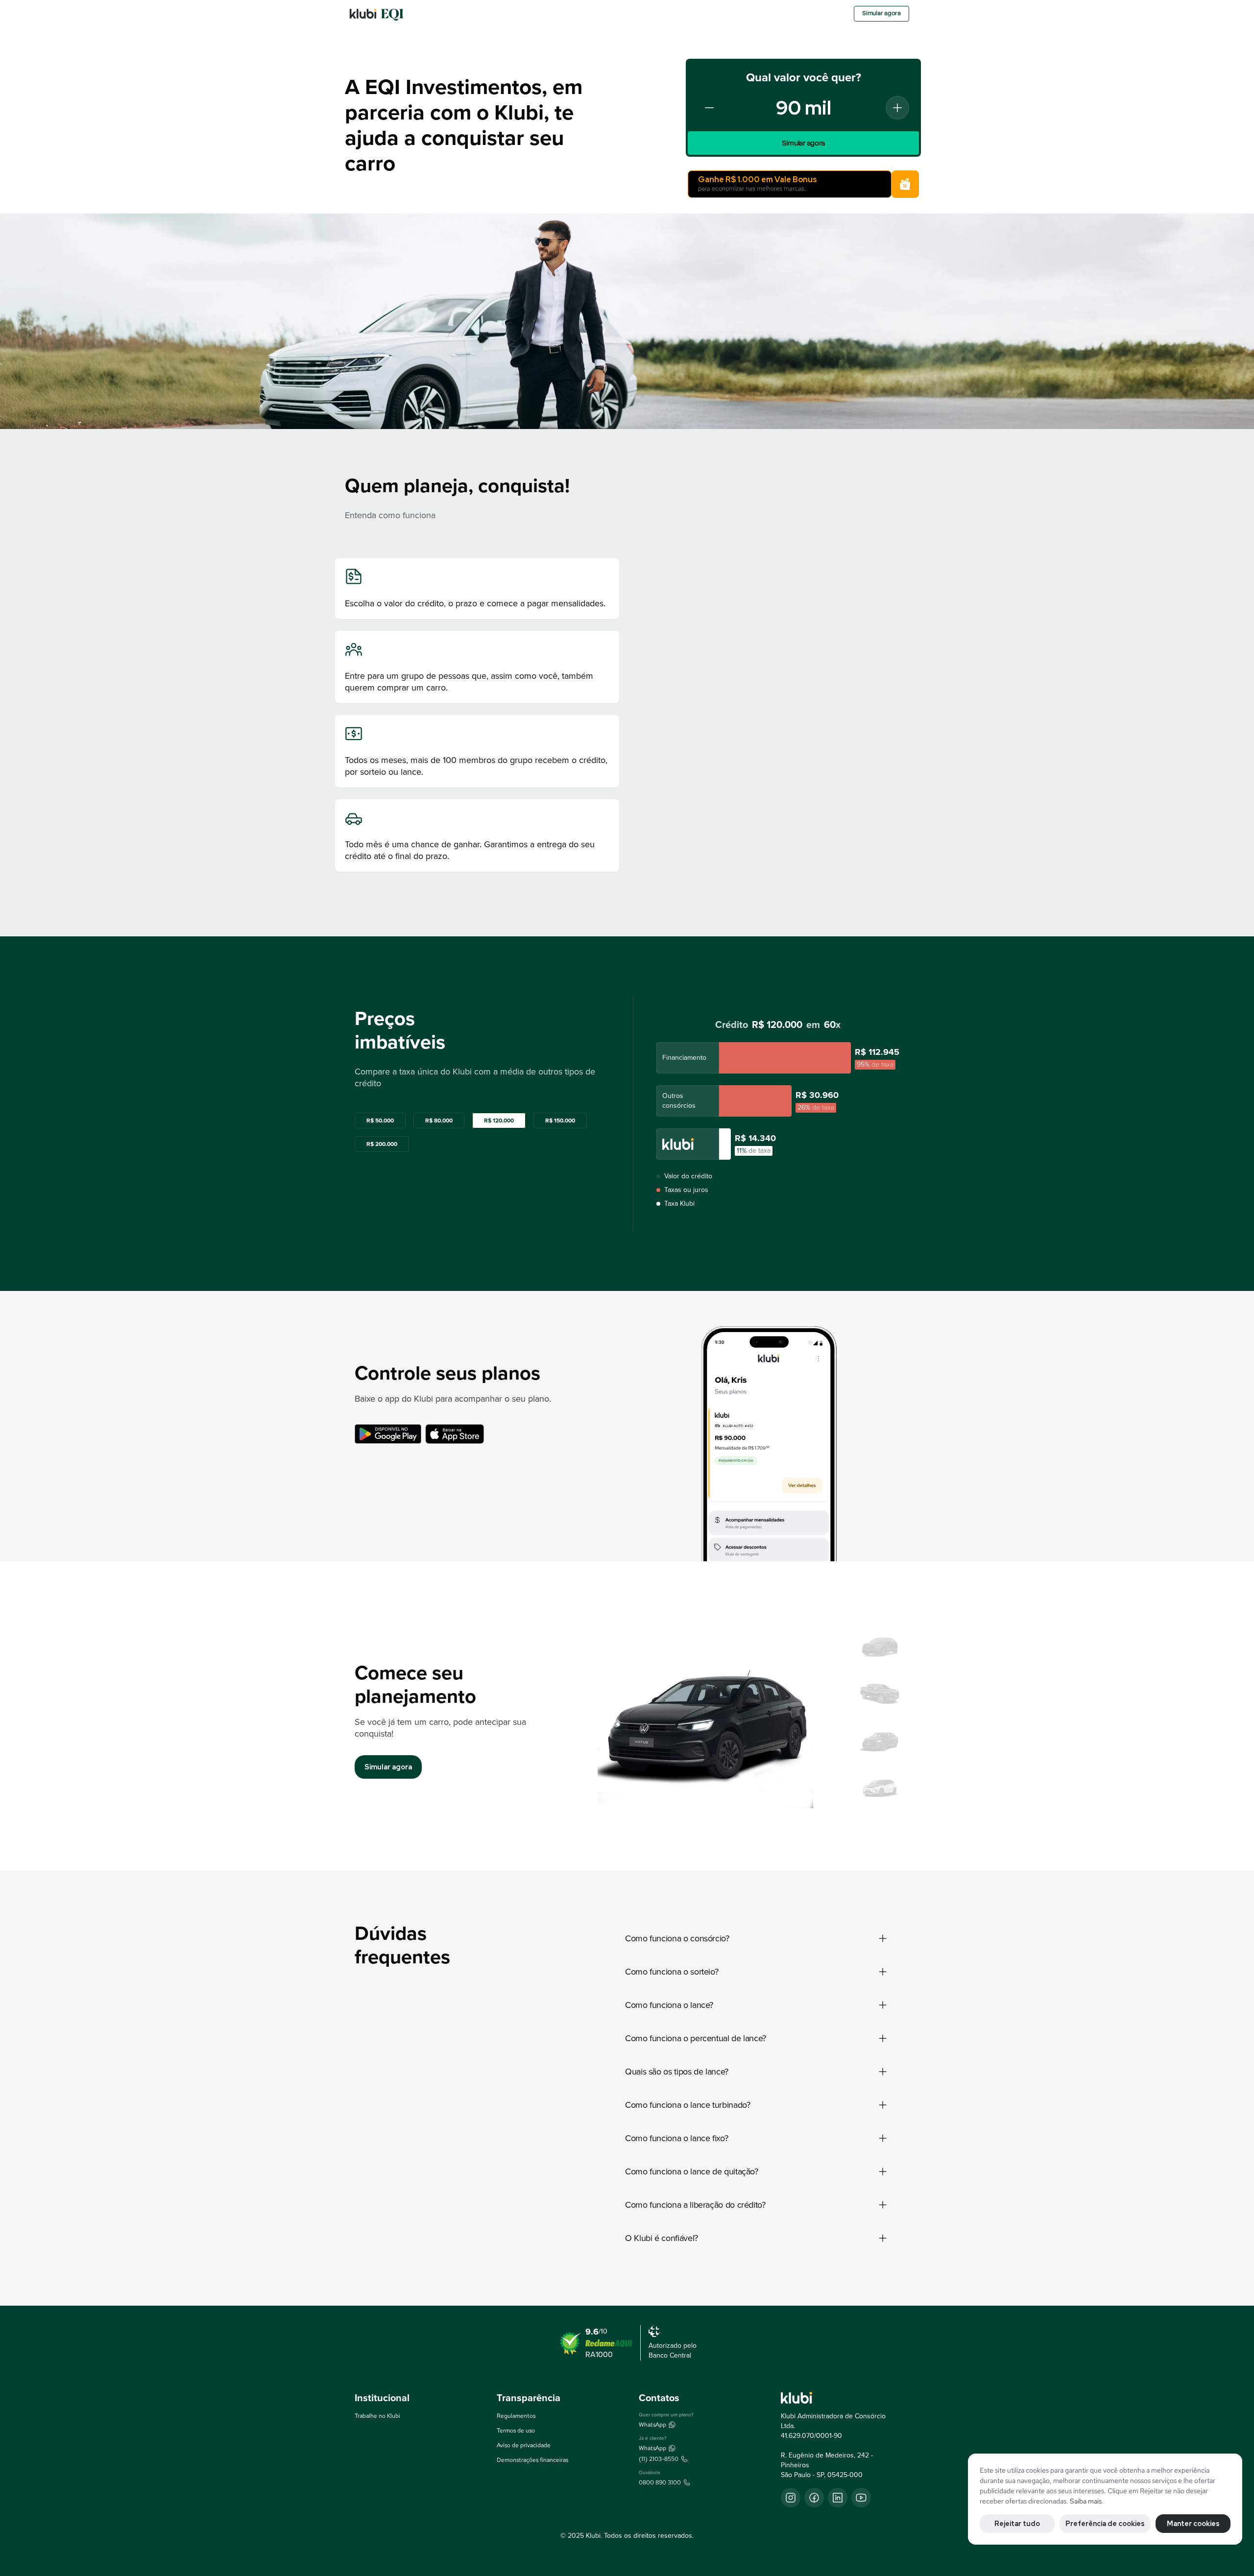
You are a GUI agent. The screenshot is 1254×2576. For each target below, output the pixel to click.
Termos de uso (516, 2431)
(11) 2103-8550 (659, 2459)
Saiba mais (1086, 2501)
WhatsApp (652, 2425)
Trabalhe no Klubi (377, 2416)
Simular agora (881, 13)
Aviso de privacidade (524, 2445)
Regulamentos (516, 2416)
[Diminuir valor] (709, 108)
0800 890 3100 (660, 2482)
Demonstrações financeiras (532, 2460)
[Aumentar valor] (897, 108)
